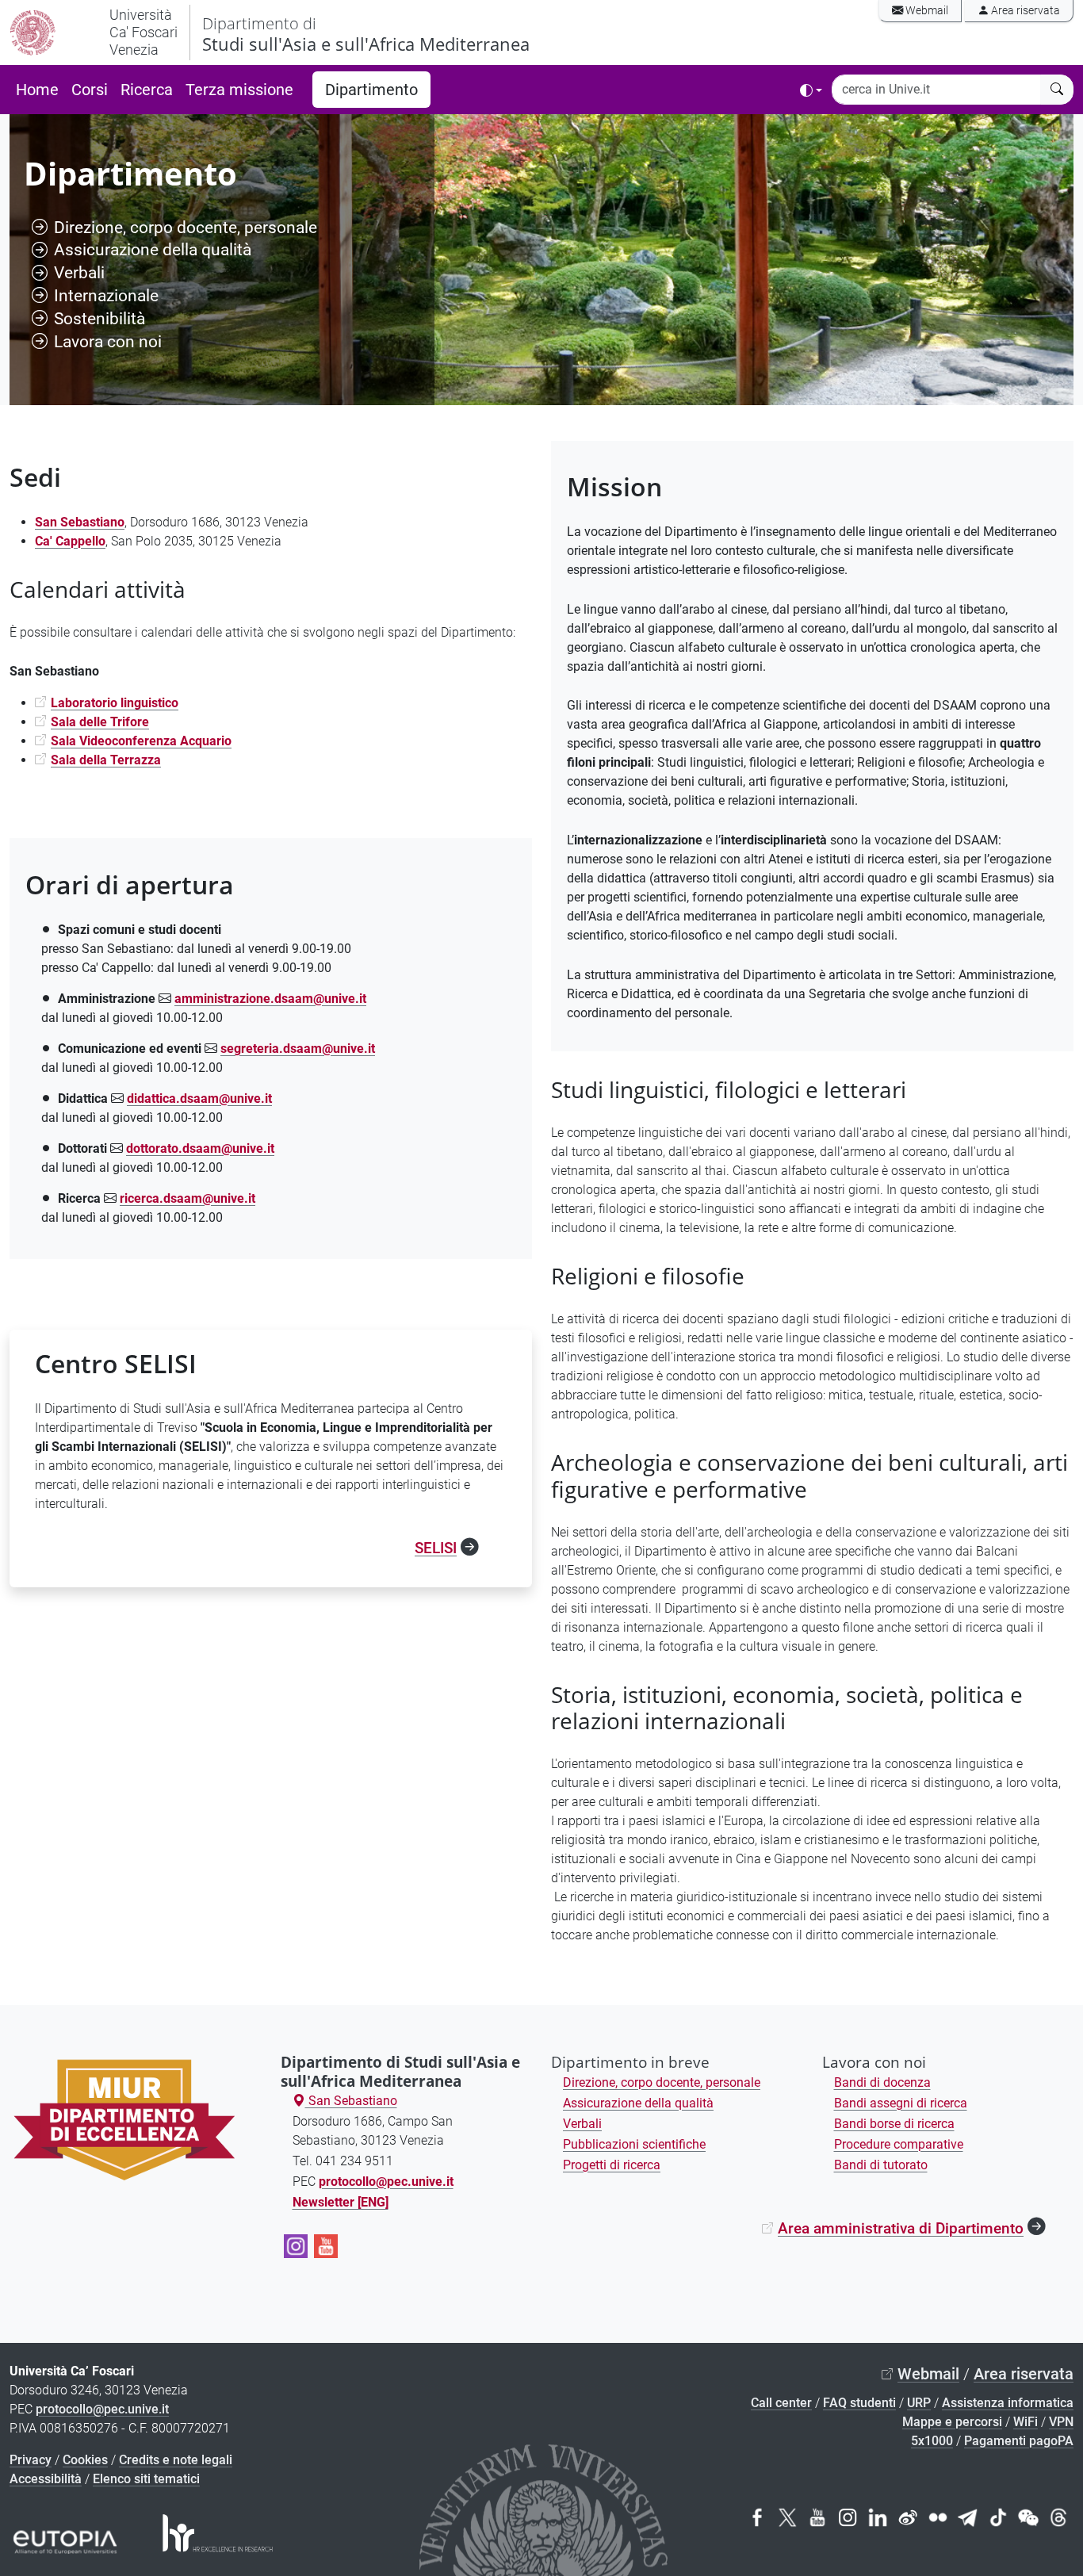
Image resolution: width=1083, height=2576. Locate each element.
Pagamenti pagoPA (1019, 2441)
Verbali (79, 272)
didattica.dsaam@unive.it (199, 1099)
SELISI (436, 1548)
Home (37, 90)
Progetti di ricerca (612, 2165)
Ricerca (147, 90)
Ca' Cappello (70, 541)
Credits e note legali (176, 2460)
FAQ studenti (859, 2403)
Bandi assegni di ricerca (901, 2103)
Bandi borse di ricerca (894, 2124)
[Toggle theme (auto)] (811, 90)
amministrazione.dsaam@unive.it (270, 999)
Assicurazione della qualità (153, 249)
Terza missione (239, 90)
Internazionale (106, 295)
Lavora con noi (108, 341)
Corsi (90, 90)
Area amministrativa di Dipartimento (901, 2228)
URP (919, 2403)
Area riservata (1024, 11)
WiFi (1026, 2422)
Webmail (926, 11)
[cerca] (1057, 90)
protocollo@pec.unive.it (102, 2409)
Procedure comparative (899, 2144)
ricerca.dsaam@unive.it (188, 1198)
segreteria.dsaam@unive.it (298, 1049)
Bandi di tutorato (881, 2165)
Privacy (31, 2460)
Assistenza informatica (1008, 2403)
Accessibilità (46, 2479)
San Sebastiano (351, 2101)
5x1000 (932, 2441)
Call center (781, 2403)
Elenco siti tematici (146, 2479)
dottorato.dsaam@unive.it (200, 1148)
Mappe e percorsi (952, 2422)
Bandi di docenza (882, 2082)
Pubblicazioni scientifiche (634, 2144)
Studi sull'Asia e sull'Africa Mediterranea (366, 34)
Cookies (85, 2460)
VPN (1061, 2422)
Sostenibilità (99, 318)
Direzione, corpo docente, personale (186, 227)
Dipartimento (371, 90)
